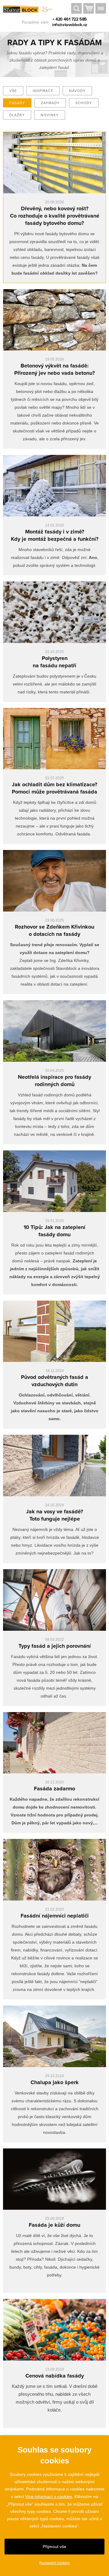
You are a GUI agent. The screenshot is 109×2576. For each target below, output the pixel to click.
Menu (101, 9)
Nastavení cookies (54, 2563)
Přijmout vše (54, 2547)
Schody (84, 103)
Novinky (50, 115)
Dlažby (17, 115)
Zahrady (50, 103)
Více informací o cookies (49, 2496)
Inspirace (43, 91)
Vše (13, 91)
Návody (77, 91)
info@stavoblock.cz (70, 25)
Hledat (76, 9)
